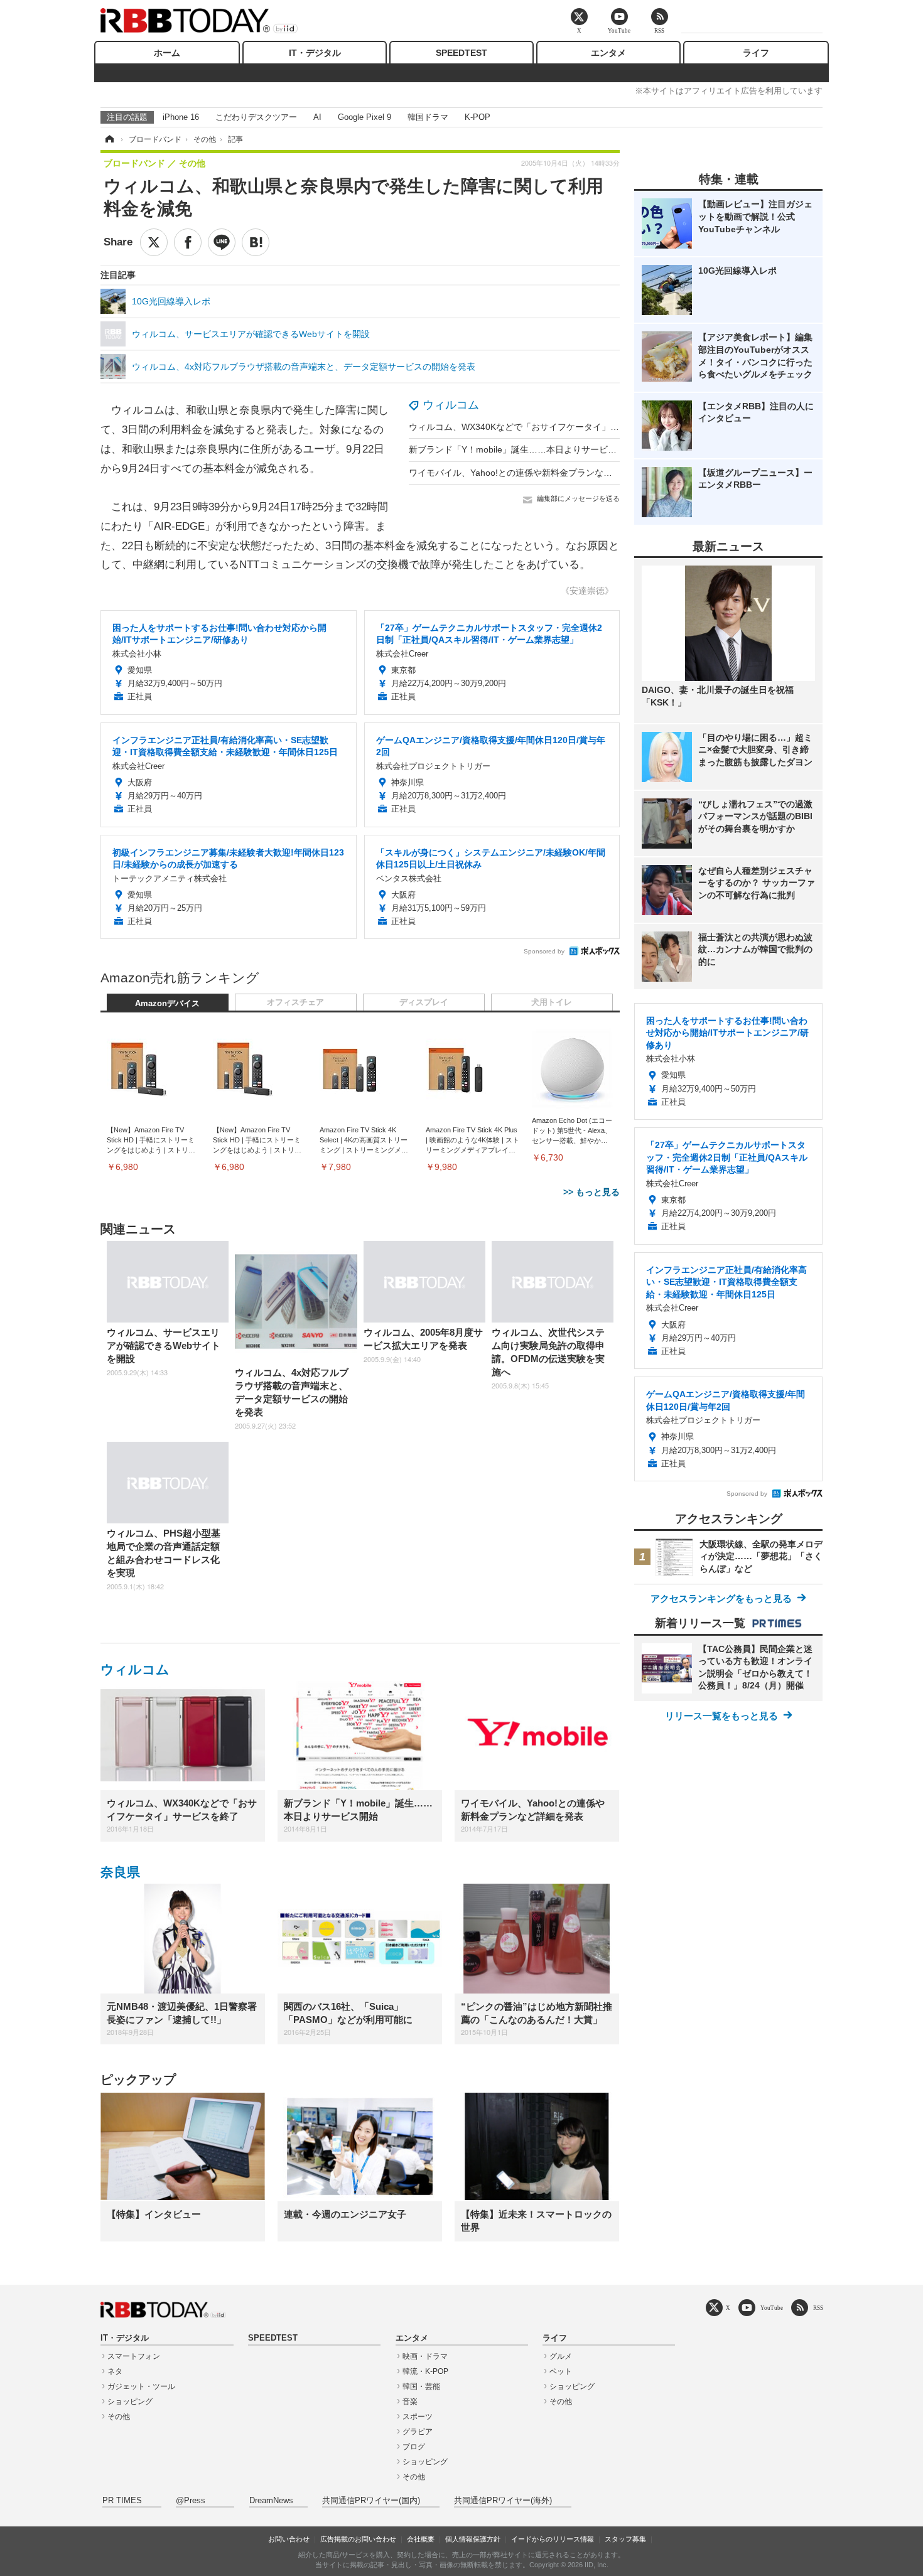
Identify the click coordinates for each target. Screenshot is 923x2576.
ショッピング (130, 2402)
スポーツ (418, 2417)
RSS (818, 2308)
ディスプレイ (424, 1002)
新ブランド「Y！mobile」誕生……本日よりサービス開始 (521, 449)
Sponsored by (544, 951)
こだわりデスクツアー (256, 117)
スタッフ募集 (625, 2539)
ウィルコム (451, 405)
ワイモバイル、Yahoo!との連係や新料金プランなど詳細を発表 (532, 473)
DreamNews (271, 2501)
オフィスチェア (295, 1002)
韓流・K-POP (425, 2371)
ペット (561, 2371)
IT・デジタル (315, 53)
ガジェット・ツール (141, 2386)
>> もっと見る (591, 1192)
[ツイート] (154, 242)
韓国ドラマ (428, 117)
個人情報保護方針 (473, 2539)
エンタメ (608, 53)
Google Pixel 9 (364, 117)
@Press (191, 2501)
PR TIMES (122, 2501)
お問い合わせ (289, 2539)
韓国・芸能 (421, 2386)
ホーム (167, 53)
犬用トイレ (552, 1002)
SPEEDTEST (462, 53)
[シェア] (188, 242)
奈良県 (120, 1872)
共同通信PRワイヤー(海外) (503, 2501)
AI (317, 117)
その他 (119, 2417)
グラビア (418, 2432)
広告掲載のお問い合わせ (358, 2539)
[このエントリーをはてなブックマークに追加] (256, 242)
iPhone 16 (181, 117)
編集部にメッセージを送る (578, 498)
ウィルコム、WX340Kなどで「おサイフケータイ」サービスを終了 (540, 427)
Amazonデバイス (167, 1004)
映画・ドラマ (425, 2356)
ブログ (414, 2447)
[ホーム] (109, 139)
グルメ (561, 2356)
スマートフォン (134, 2356)
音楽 (410, 2402)
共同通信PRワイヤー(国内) (371, 2501)
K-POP (478, 117)
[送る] (222, 242)
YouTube (772, 2308)
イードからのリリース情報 (553, 2539)
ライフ (756, 53)
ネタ (115, 2371)
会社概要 (421, 2539)
